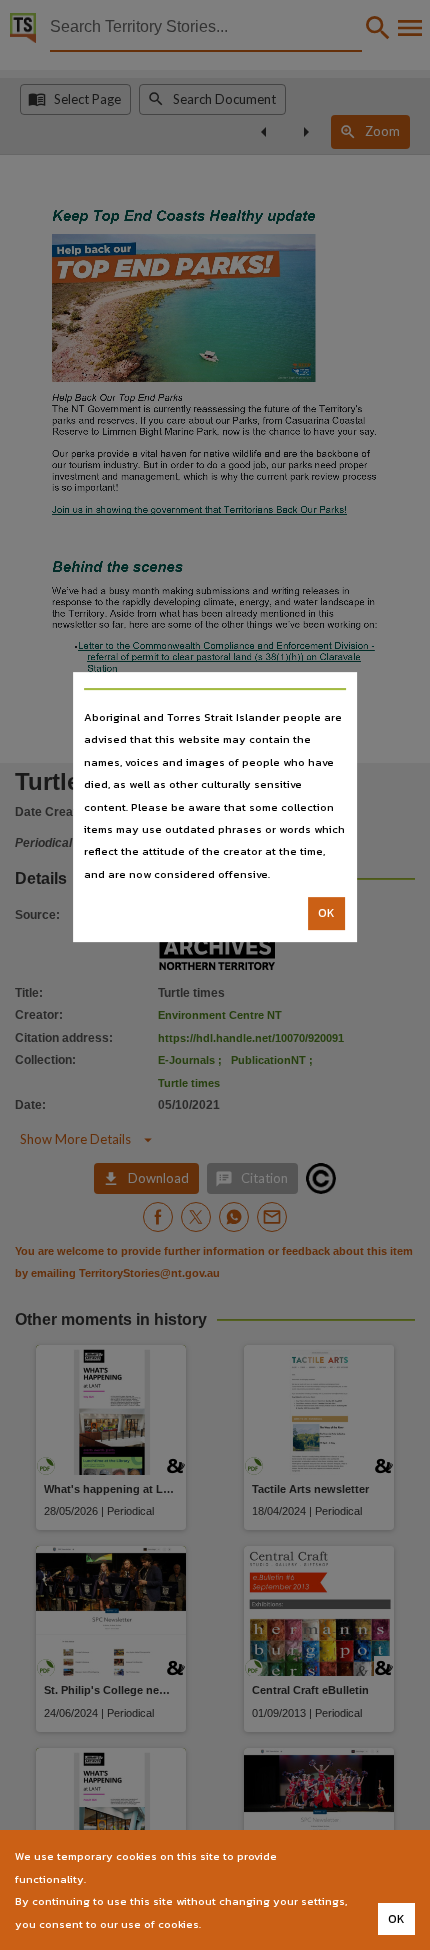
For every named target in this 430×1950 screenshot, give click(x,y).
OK (326, 913)
